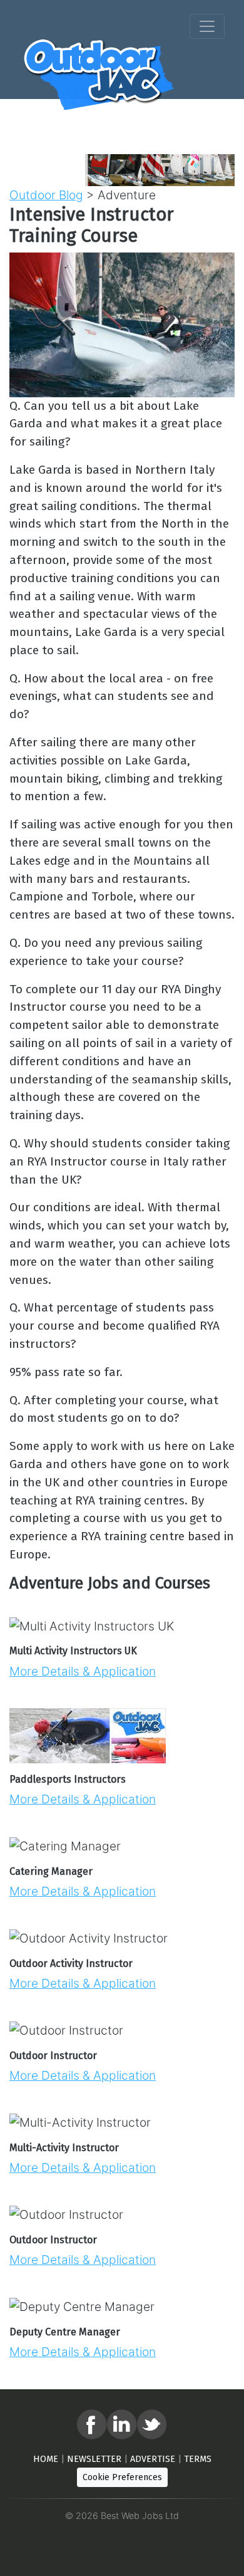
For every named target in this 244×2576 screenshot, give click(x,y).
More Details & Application (83, 1671)
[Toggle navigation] (207, 26)
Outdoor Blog (46, 195)
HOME (46, 2459)
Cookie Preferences (122, 2477)
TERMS (198, 2459)
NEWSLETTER (94, 2459)
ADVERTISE (153, 2459)
